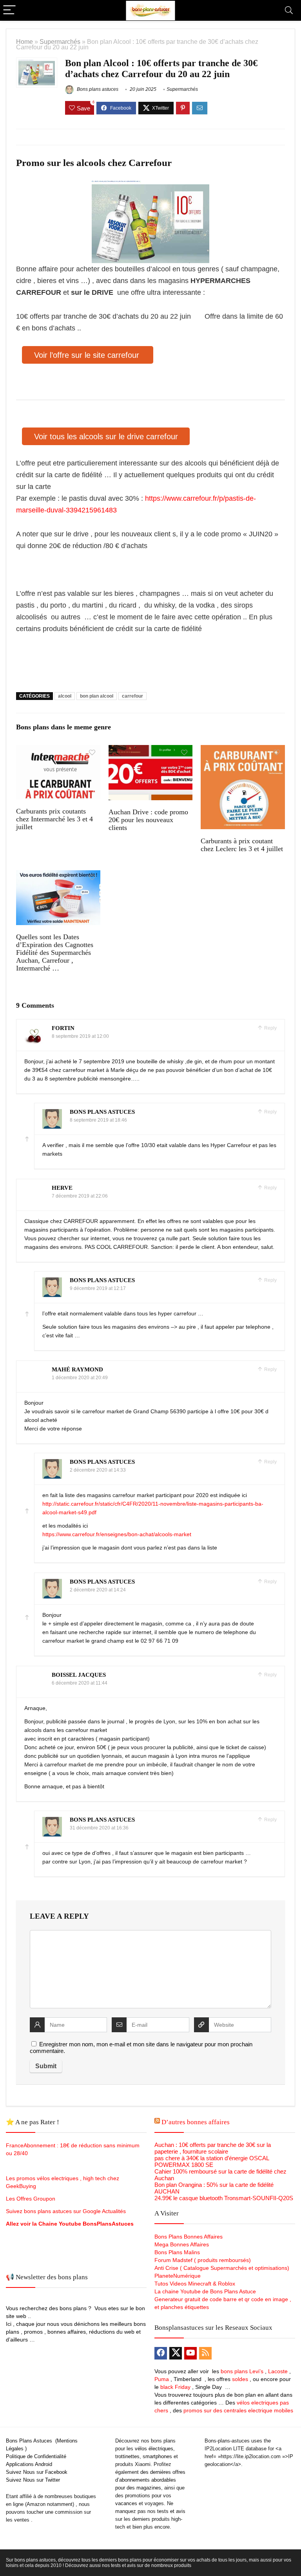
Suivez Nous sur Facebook (37, 2472)
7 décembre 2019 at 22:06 (80, 1196)
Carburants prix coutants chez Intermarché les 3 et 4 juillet (54, 819)
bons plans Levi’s (242, 2371)
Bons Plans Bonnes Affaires (189, 2237)
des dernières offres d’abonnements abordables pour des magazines (150, 2480)
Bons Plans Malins (177, 2252)
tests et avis (171, 2511)
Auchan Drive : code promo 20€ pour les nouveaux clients (148, 820)
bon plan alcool (97, 696)
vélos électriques (154, 2449)
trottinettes (127, 2456)
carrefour (132, 696)
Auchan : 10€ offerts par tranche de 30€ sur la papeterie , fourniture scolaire (213, 2148)
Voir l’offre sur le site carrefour (88, 355)
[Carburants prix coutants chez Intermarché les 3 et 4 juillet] (58, 750)
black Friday (175, 2387)
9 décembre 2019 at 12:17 (98, 1288)
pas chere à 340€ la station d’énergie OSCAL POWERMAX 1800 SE (212, 2161)
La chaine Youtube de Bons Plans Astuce (205, 2291)
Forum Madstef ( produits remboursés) (203, 2260)
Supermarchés (60, 41)
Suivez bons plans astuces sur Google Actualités (66, 2211)
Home (24, 41)
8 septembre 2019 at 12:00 (80, 1036)
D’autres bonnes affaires (196, 2122)
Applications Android (29, 2464)
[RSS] (205, 2353)
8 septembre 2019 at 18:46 (98, 1120)
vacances (126, 2503)
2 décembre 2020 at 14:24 (98, 1590)
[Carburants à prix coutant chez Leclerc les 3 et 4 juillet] (243, 750)
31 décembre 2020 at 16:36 (99, 1828)
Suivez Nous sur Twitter (33, 2480)
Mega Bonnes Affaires (182, 2244)
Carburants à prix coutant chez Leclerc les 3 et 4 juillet (242, 845)
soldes (240, 2379)
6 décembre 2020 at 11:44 (80, 1683)
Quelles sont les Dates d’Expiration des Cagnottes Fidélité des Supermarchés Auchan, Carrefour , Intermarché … (55, 952)
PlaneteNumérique (178, 2276)
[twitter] (176, 2353)
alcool (65, 696)
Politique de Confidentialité (36, 2456)
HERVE (62, 1188)
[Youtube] (190, 2353)
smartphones (157, 2456)
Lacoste (278, 2371)
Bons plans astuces (97, 89)
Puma (162, 2379)
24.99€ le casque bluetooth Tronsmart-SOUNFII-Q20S (224, 2198)
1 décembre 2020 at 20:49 (80, 1378)
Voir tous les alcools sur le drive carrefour (106, 437)
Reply (270, 1028)
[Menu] (9, 10)
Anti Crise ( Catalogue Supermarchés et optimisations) (222, 2268)
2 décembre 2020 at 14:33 (98, 1470)
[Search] (289, 10)
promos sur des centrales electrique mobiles (238, 2410)
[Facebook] (161, 2353)
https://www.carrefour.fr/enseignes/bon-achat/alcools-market (117, 1534)
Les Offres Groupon (31, 2199)
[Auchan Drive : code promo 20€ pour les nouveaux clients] (150, 750)
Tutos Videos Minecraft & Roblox (195, 2284)
